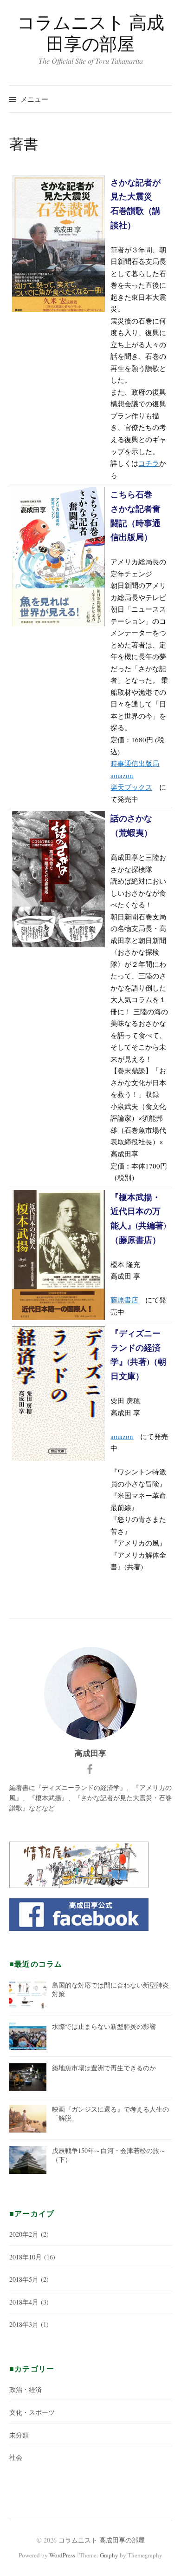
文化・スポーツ (32, 2412)
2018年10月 (26, 2257)
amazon (122, 775)
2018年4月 (24, 2302)
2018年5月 (24, 2279)
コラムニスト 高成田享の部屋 (91, 33)
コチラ (149, 463)
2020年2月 (24, 2234)
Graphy (109, 2555)
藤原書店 (124, 1300)
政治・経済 (26, 2389)
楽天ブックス (131, 787)
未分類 (19, 2435)
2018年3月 (24, 2324)
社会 (16, 2457)
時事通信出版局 (135, 763)
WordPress (62, 2555)
